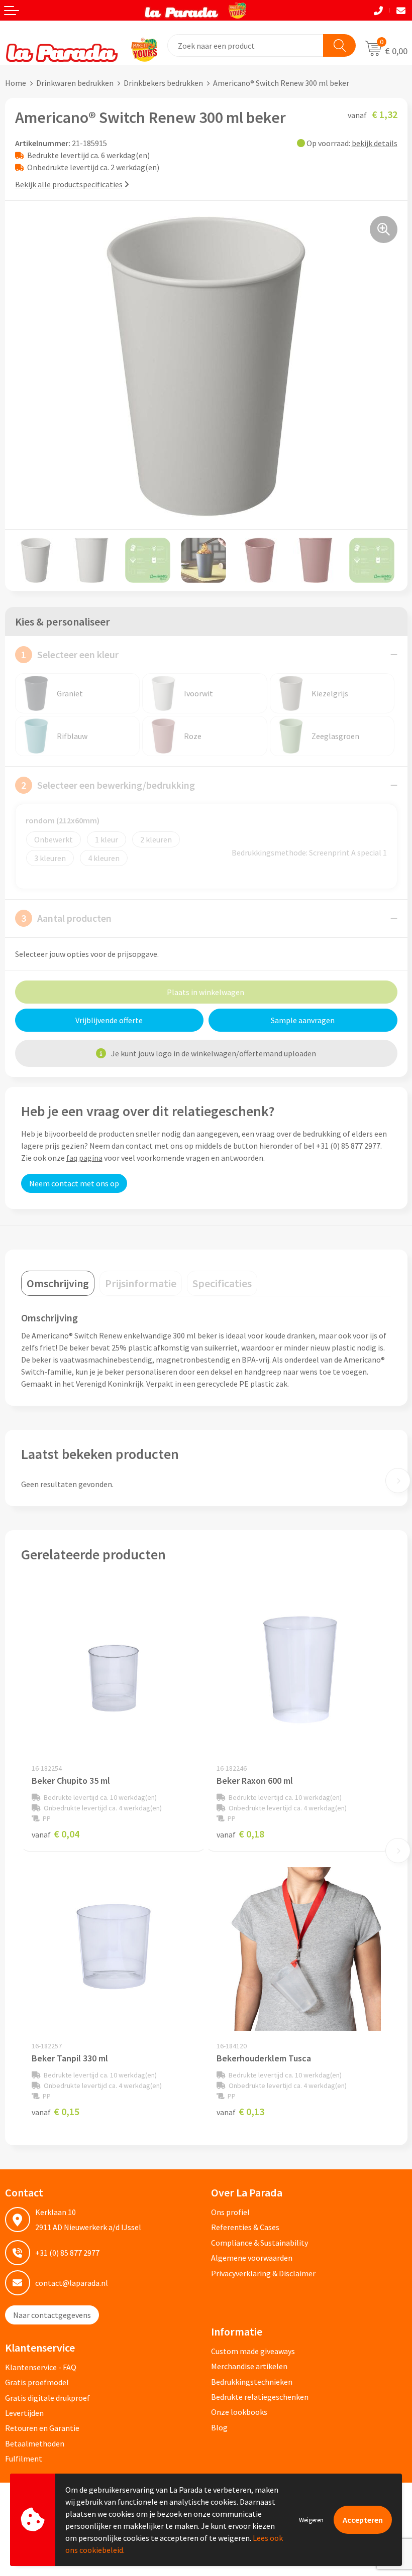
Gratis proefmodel (37, 2382)
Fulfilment (24, 2459)
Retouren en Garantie (42, 2428)
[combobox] (246, 45)
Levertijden (24, 2413)
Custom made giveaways (253, 2351)
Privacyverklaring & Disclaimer (263, 2273)
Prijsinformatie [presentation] (141, 1283)
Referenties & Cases (245, 2227)
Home (16, 83)
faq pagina (84, 1158)
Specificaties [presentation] (222, 1283)
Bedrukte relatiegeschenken (260, 2397)
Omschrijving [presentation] (58, 1283)
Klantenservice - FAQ (41, 2367)
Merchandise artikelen (249, 2366)
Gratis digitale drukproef (47, 2398)
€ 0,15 (56, 2111)
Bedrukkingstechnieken (252, 2382)
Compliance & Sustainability (260, 2243)
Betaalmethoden (35, 2443)
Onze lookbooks (239, 2412)
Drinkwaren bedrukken (75, 83)
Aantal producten (66, 918)
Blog (219, 2427)
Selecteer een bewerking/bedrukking (108, 785)
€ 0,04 (56, 1834)
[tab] (58, 1283)
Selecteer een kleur (70, 654)
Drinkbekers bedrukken (163, 83)
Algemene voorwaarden (252, 2258)
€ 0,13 (240, 2111)
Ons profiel (230, 2212)
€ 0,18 (240, 1834)
